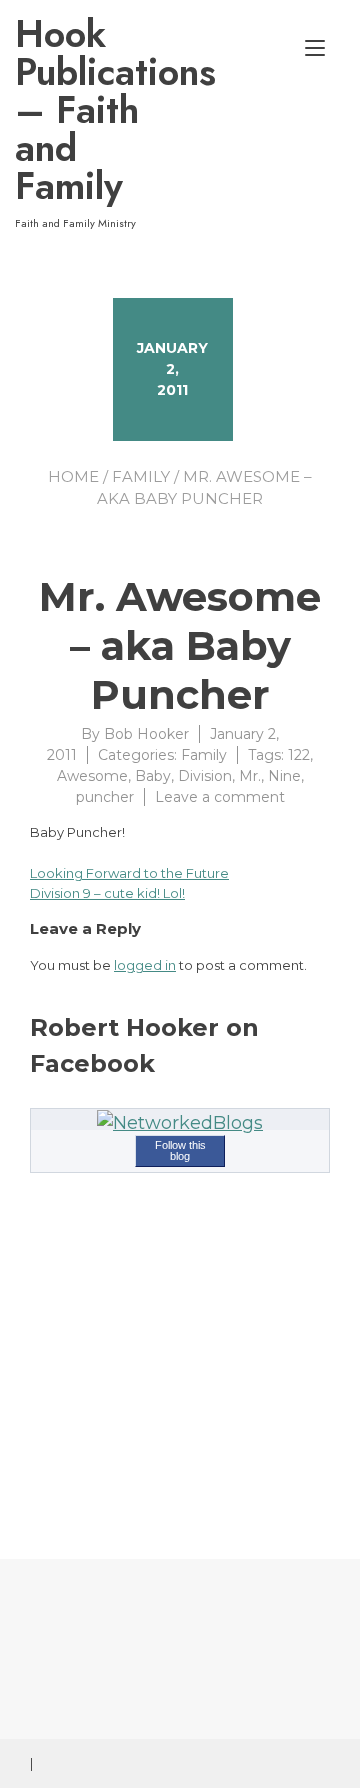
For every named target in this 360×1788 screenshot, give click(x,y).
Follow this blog (180, 1150)
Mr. (250, 776)
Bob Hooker (146, 734)
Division (205, 776)
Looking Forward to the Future (129, 873)
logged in (145, 965)
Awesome (92, 776)
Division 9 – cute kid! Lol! (107, 893)
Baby (153, 776)
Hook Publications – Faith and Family (99, 110)
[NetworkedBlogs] (180, 1123)
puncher (105, 797)
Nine (284, 776)
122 (299, 755)
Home (73, 476)
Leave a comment (220, 797)
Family (141, 476)
